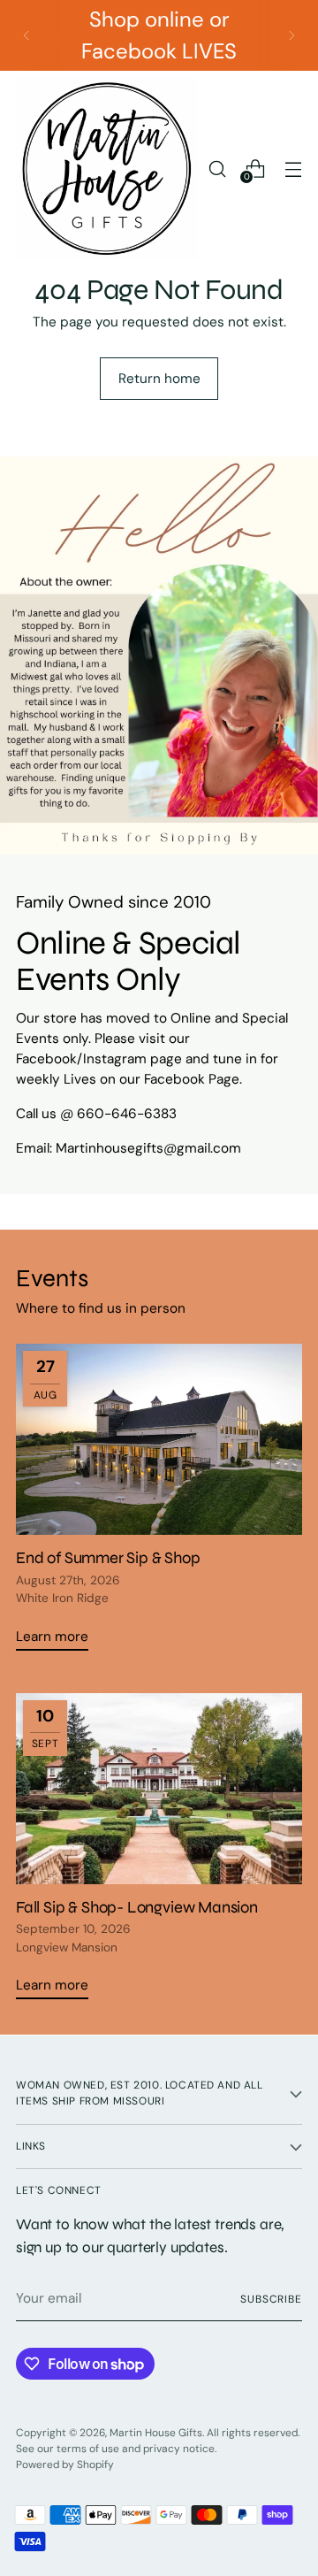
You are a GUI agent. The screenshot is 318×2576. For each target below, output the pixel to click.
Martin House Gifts (156, 2433)
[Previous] (26, 35)
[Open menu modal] (293, 169)
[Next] (291, 35)
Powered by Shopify (65, 2465)
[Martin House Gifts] (107, 169)
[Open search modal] (217, 169)
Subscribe (271, 2299)
